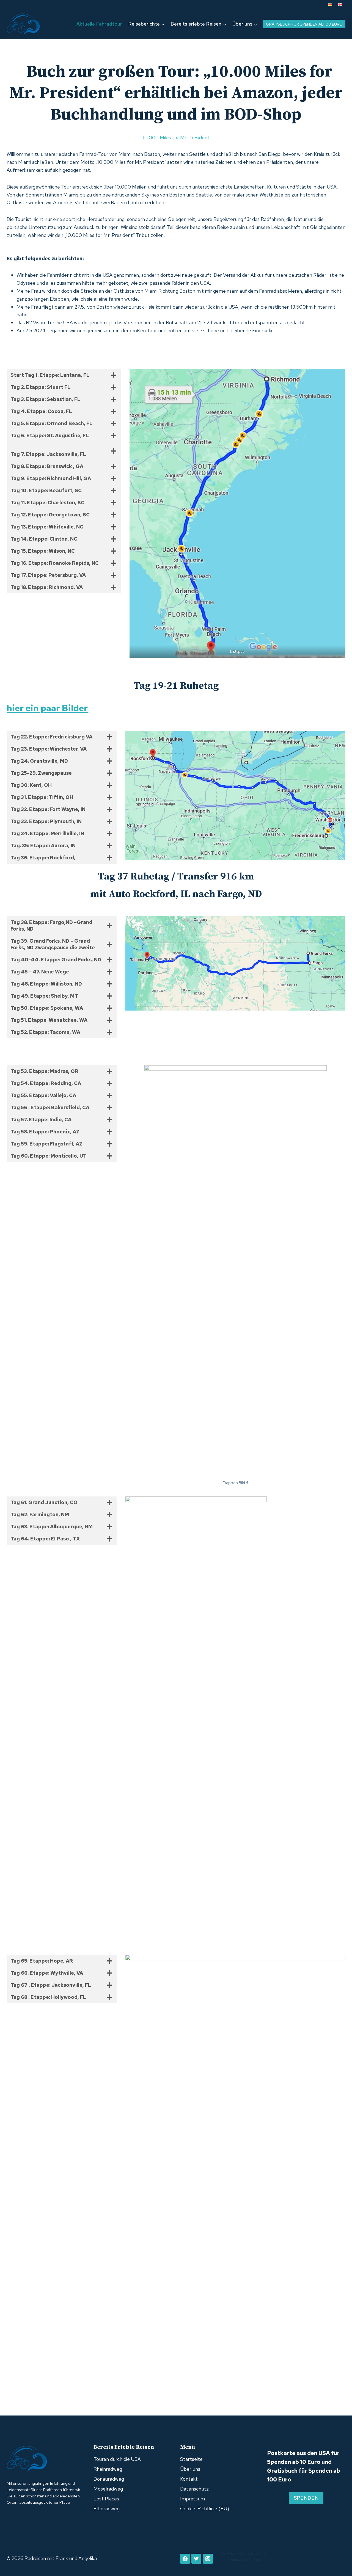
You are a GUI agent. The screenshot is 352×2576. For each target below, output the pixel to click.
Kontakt (189, 2479)
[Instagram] (208, 2559)
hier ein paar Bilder (47, 708)
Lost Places (106, 2499)
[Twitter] (196, 2559)
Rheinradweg (108, 2469)
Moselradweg (108, 2489)
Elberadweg (107, 2509)
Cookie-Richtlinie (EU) (205, 2509)
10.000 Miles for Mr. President (176, 138)
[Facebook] (185, 2559)
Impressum (193, 2499)
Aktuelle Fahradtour (99, 24)
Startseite (191, 2459)
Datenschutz (194, 2489)
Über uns (190, 2469)
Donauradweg (109, 2479)
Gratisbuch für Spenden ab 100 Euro (304, 24)
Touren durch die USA (117, 2459)
